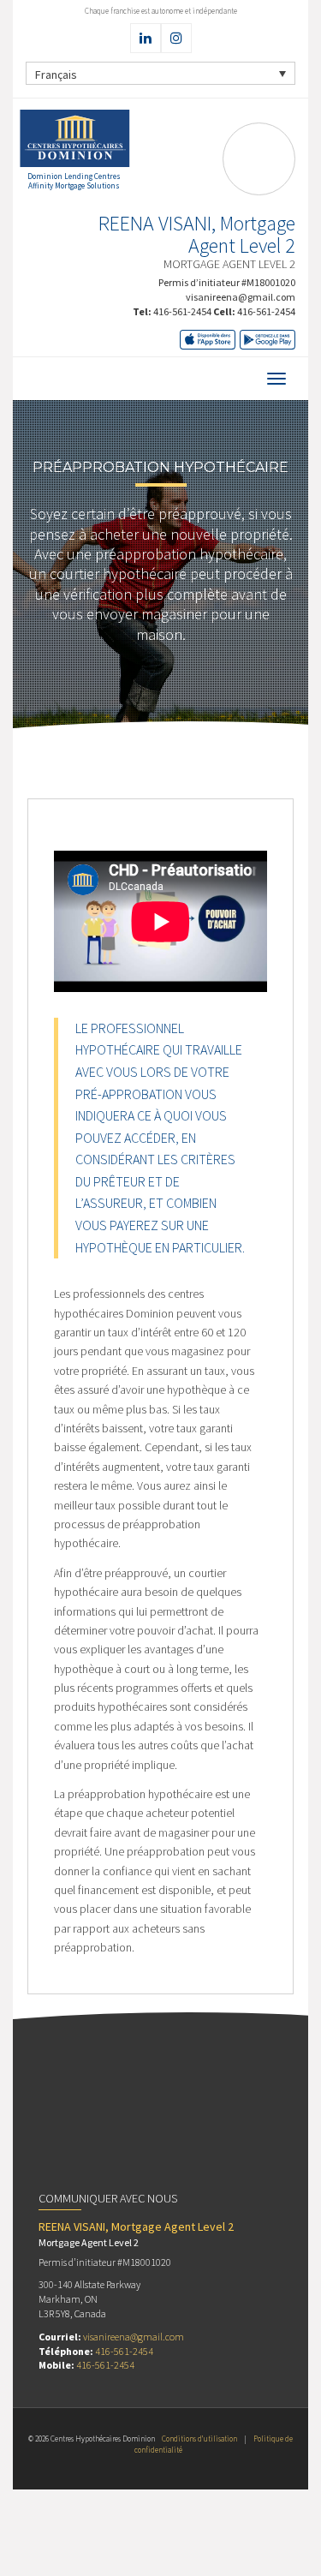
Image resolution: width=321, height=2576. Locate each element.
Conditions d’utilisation (199, 2439)
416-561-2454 (182, 311)
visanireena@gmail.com (241, 297)
